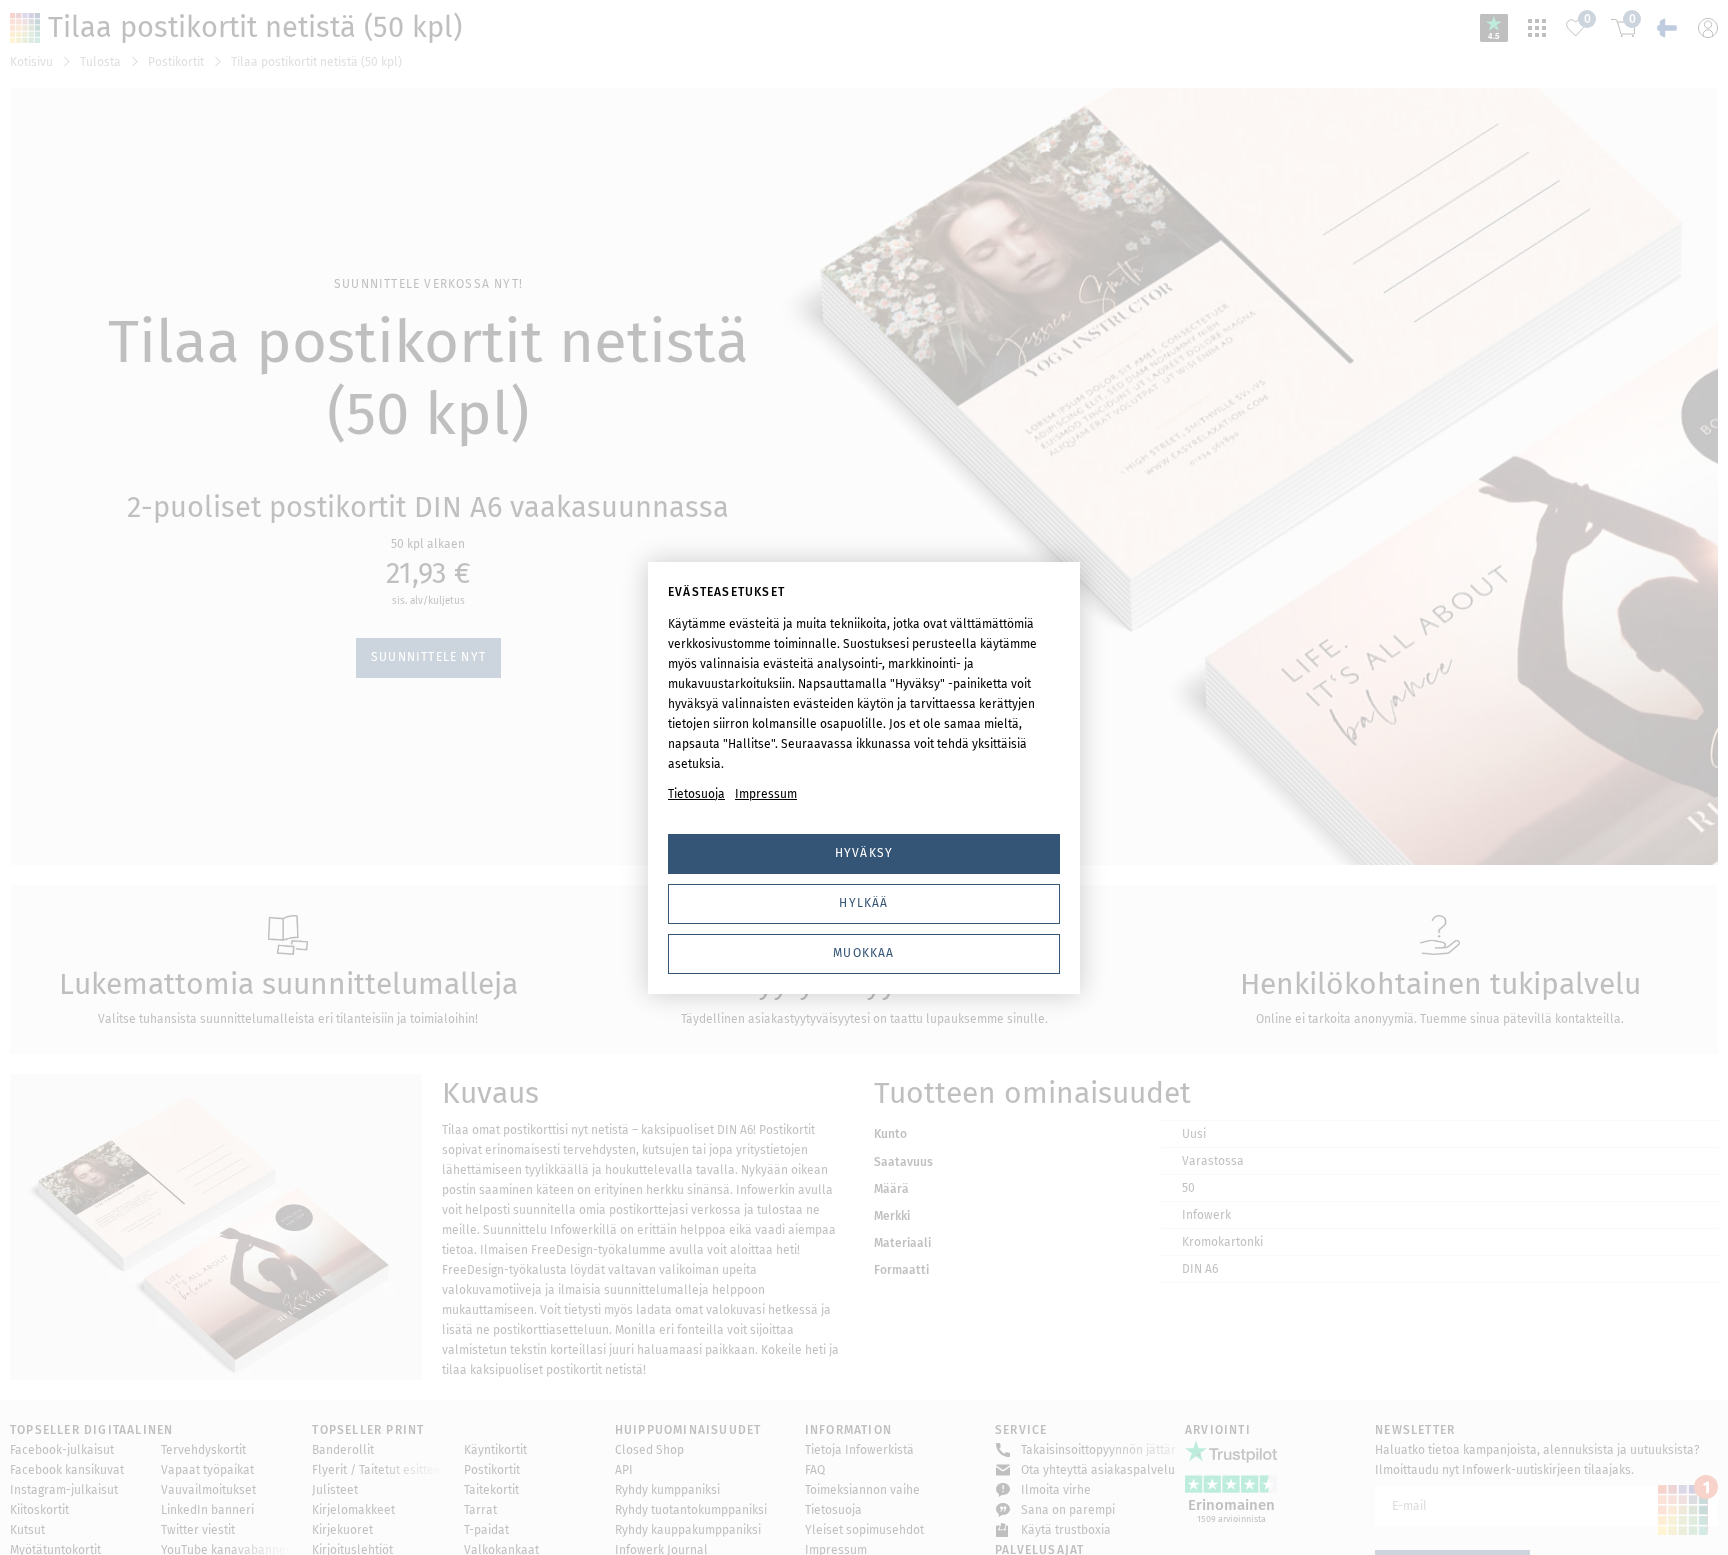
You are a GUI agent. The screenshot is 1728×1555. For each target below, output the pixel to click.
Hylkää (863, 903)
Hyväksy (864, 853)
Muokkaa (863, 953)
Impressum (766, 794)
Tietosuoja (696, 794)
